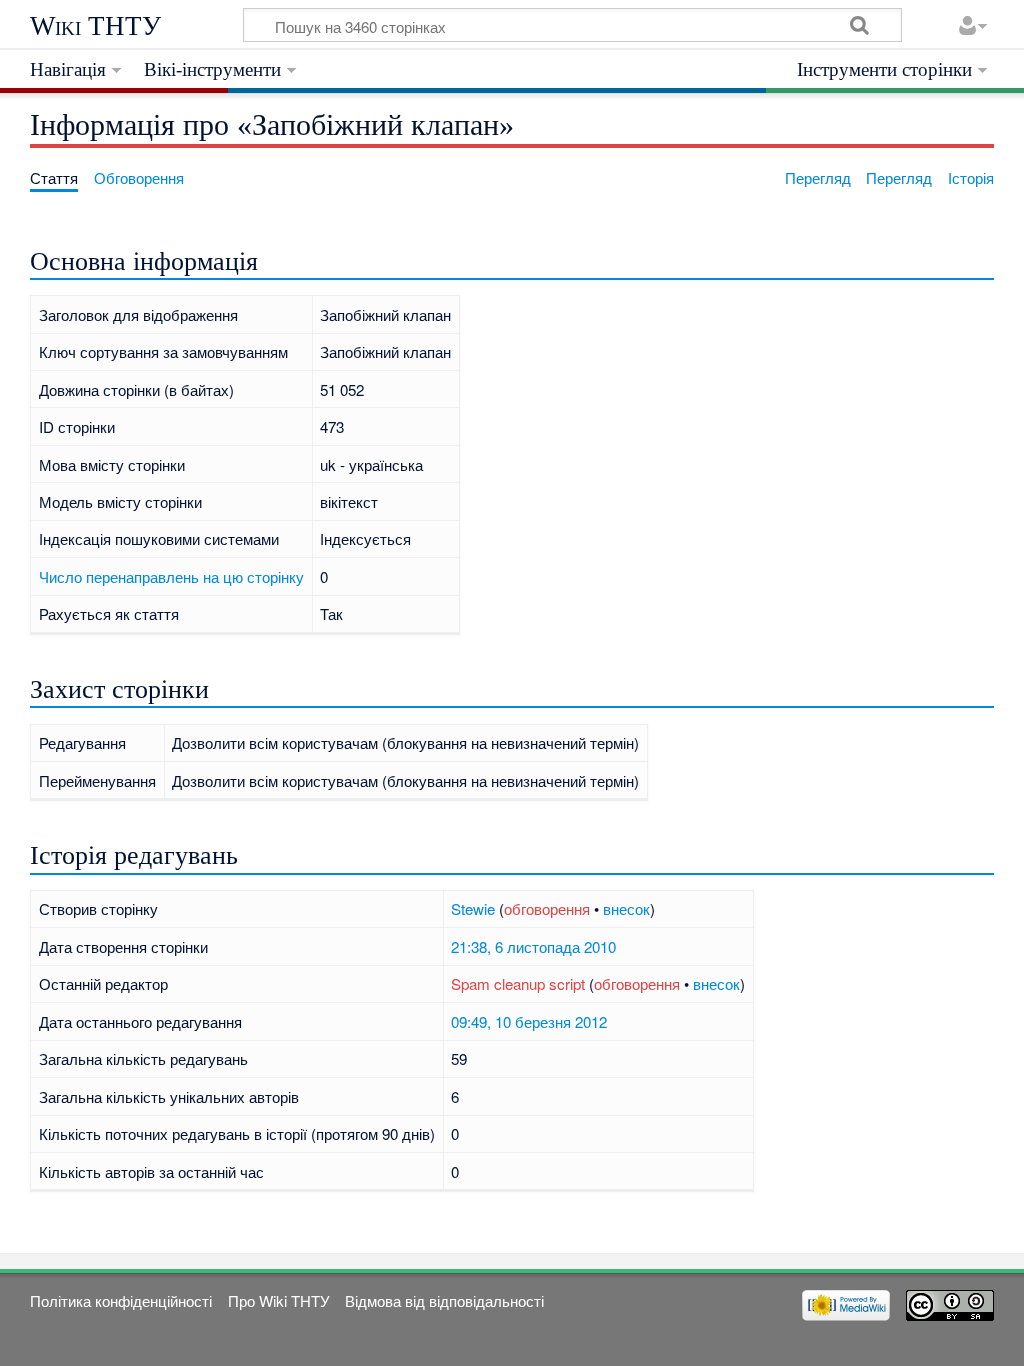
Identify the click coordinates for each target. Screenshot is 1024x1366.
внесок (626, 908)
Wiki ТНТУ (95, 26)
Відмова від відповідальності (444, 1300)
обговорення (547, 908)
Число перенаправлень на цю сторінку (171, 576)
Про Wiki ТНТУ (279, 1300)
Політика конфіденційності (121, 1300)
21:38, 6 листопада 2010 (533, 946)
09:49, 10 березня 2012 (529, 1021)
